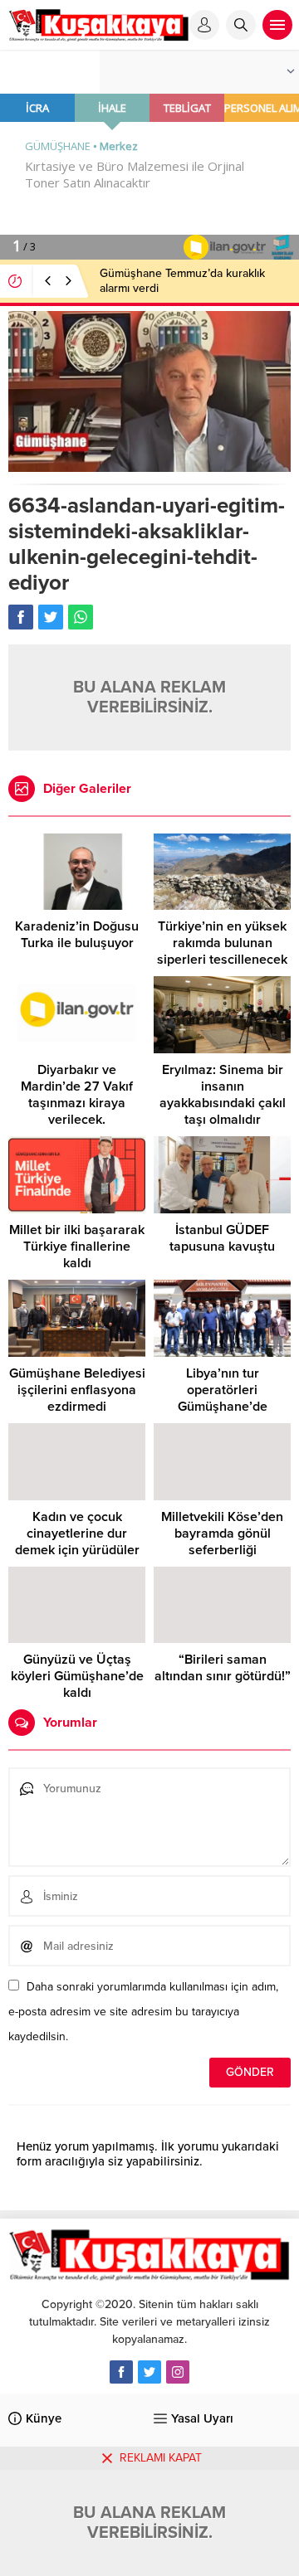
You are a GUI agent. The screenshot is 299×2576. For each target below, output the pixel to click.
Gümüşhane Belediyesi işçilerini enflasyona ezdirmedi (77, 1390)
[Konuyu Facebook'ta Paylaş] (21, 617)
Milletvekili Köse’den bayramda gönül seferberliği (222, 1533)
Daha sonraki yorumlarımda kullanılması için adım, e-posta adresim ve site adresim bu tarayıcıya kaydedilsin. (143, 2012)
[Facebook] (121, 2372)
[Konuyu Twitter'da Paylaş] (51, 617)
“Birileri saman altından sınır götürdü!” (223, 1668)
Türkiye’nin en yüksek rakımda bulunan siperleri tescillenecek (222, 943)
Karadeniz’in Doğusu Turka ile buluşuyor (77, 935)
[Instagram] (178, 2372)
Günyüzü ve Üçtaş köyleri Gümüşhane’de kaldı (77, 1676)
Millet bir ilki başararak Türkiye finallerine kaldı (77, 1247)
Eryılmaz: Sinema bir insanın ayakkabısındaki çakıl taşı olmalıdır (223, 1095)
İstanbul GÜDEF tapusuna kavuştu (222, 1238)
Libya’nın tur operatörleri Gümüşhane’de (223, 1390)
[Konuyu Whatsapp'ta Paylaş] (81, 617)
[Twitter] (149, 2372)
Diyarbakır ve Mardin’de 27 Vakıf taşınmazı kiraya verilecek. (77, 1095)
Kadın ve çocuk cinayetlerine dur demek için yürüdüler (77, 1533)
